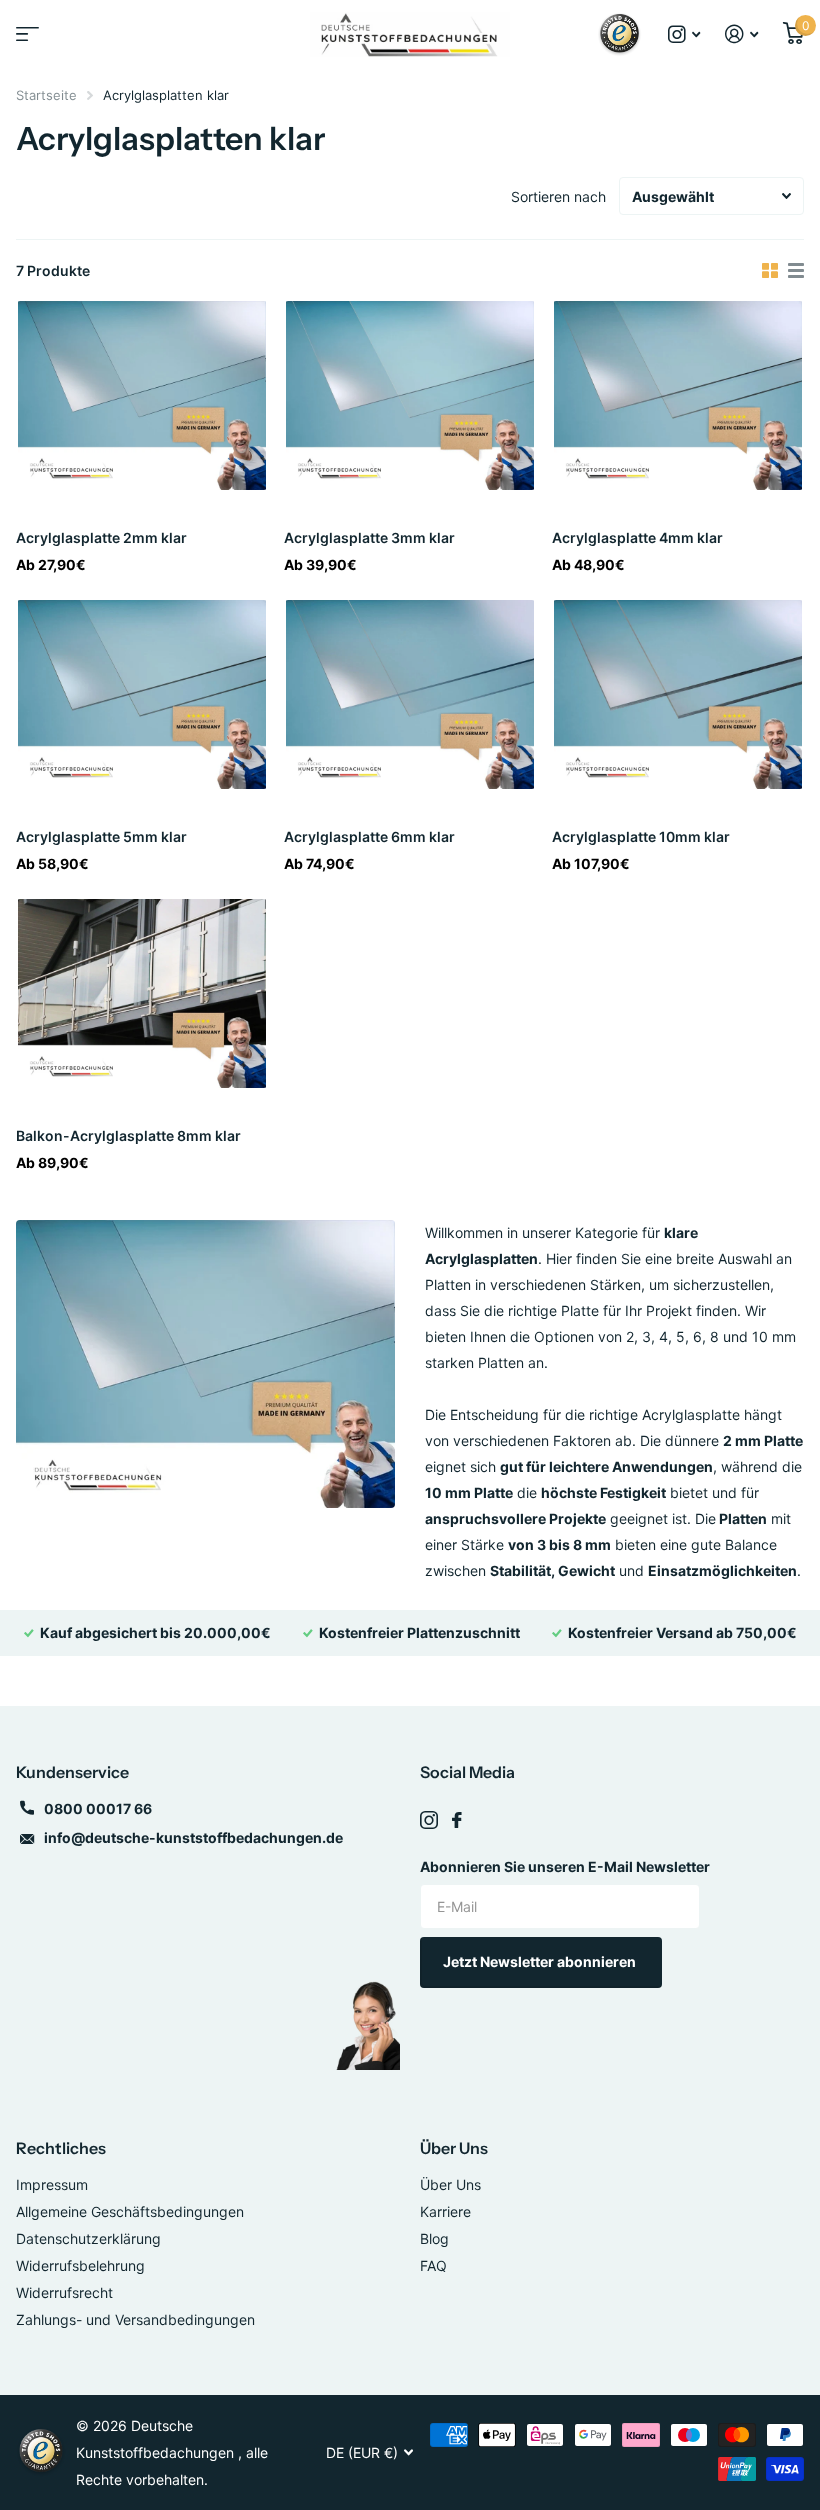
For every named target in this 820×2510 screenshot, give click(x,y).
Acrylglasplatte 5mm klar (101, 836)
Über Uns (454, 2148)
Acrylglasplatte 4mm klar (637, 537)
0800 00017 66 (98, 1808)
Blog (434, 2238)
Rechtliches (61, 2148)
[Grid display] (770, 271)
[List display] (796, 271)
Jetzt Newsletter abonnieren (541, 1961)
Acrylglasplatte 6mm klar (369, 836)
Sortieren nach (558, 196)
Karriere (445, 2211)
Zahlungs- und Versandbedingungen (135, 2319)
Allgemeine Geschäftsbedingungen (130, 2211)
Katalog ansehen (25, 40)
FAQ (433, 2265)
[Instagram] (429, 1820)
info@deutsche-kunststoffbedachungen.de (193, 1837)
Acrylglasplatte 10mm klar (641, 836)
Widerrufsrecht (64, 2292)
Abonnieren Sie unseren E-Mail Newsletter (565, 1866)
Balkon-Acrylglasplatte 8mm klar (128, 1135)
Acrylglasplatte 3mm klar (369, 537)
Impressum (52, 2184)
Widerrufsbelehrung (80, 2265)
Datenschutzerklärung (88, 2238)
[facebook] (457, 1820)
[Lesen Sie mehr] (684, 34)
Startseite (46, 95)
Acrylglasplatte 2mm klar (101, 537)
